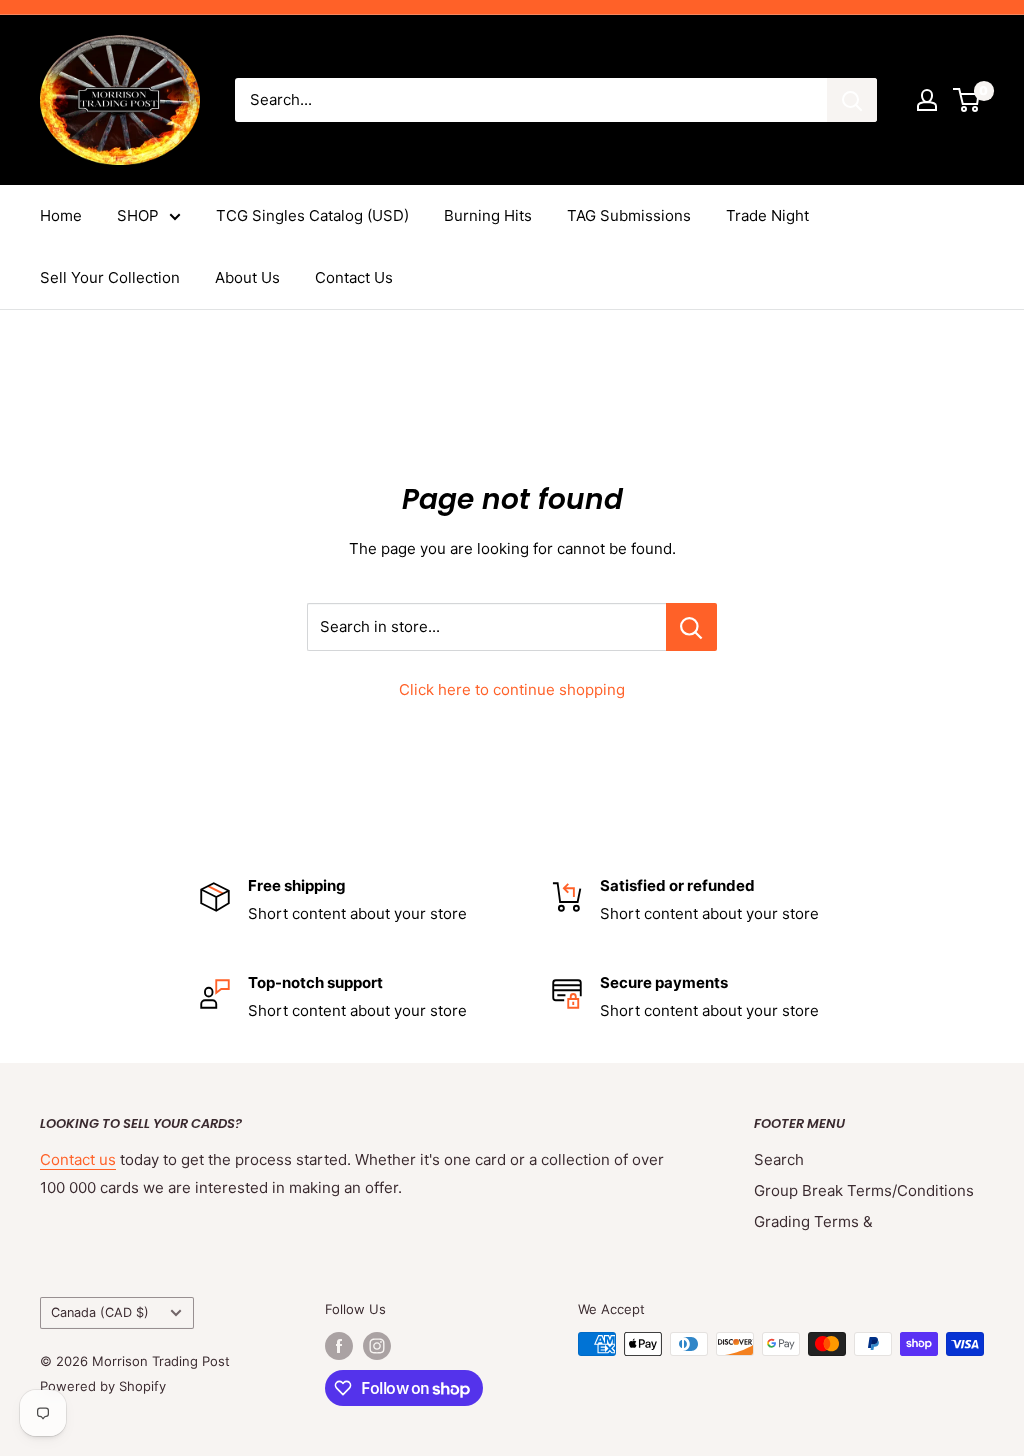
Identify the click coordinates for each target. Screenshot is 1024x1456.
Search (779, 1159)
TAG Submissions (629, 215)
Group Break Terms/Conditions (864, 1190)
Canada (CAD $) (100, 1312)
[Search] (852, 100)
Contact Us (354, 277)
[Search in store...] (691, 627)
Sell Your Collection (110, 277)
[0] (967, 100)
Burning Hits (488, 215)
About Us (247, 277)
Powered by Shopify (103, 1386)
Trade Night (767, 215)
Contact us (78, 1159)
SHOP (138, 215)
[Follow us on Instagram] (377, 1346)
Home (61, 215)
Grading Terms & (813, 1221)
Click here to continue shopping (512, 689)
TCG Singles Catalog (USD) (312, 215)
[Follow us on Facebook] (339, 1346)
